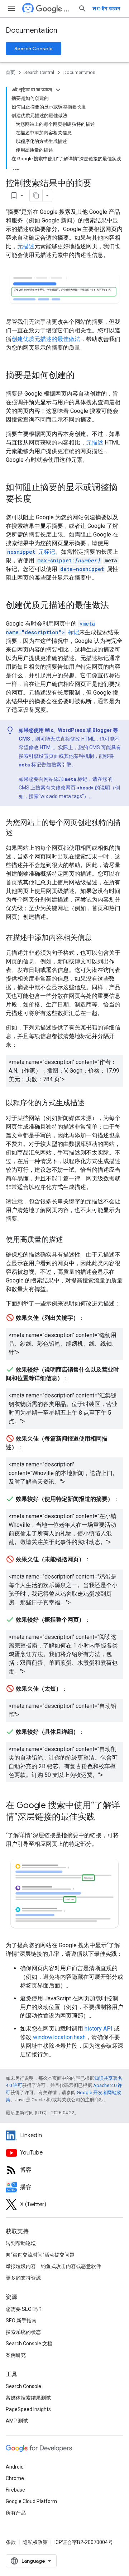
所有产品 (16, 2513)
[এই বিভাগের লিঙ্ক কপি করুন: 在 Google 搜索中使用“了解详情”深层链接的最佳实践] (102, 1817)
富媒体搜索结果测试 (28, 2398)
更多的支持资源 (23, 2278)
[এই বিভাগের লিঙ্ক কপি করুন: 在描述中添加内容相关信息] (99, 938)
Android (15, 2467)
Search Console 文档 (29, 2344)
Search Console (34, 49)
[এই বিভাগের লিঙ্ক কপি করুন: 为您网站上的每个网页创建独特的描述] (20, 833)
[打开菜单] (11, 9)
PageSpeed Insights (28, 2409)
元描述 (26, 246)
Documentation (32, 30)
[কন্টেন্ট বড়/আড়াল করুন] (58, 90)
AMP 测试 (17, 2421)
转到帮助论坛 (21, 2243)
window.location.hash (59, 2037)
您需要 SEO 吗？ (24, 2309)
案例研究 (16, 2355)
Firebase (15, 2490)
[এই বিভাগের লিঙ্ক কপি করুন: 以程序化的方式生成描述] (92, 1103)
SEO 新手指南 (21, 2321)
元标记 (31, 552)
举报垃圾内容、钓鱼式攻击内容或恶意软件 (53, 2266)
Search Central (68, 9)
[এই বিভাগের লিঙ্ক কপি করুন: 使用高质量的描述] (70, 1240)
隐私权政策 (35, 2542)
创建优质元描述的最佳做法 (46, 339)
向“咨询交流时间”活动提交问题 (40, 2255)
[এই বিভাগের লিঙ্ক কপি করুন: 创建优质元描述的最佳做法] (116, 606)
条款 (11, 2542)
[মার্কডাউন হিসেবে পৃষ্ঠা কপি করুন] (36, 195)
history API (99, 2029)
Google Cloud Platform (31, 2501)
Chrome (15, 2478)
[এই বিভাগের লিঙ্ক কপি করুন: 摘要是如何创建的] (82, 376)
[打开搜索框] (82, 9)
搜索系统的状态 (23, 2332)
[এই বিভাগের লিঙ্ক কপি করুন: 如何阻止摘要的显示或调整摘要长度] (39, 499)
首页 (10, 72)
